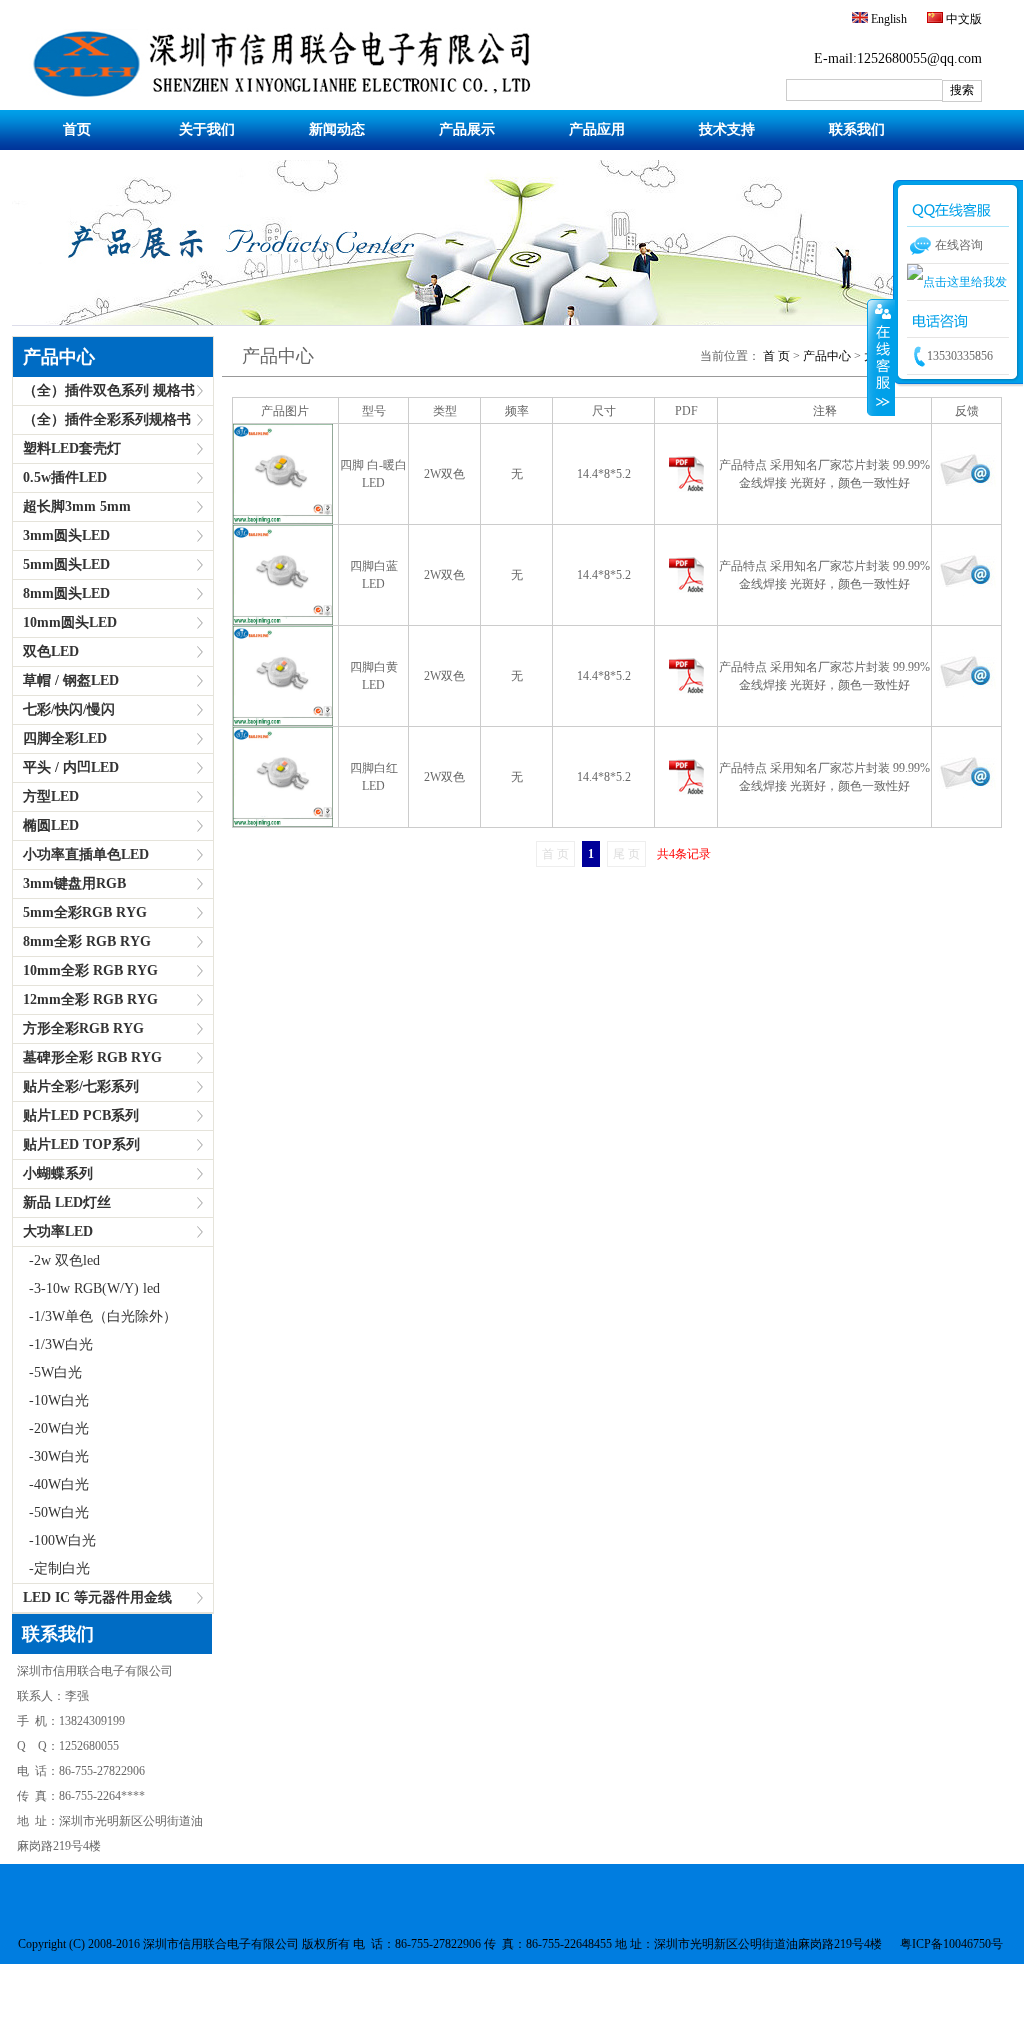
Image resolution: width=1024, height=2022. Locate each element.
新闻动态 (337, 129)
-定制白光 (51, 1568)
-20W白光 (51, 1428)
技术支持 (727, 129)
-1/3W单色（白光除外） (95, 1316)
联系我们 (857, 129)
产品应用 (597, 129)
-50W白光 (51, 1512)
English (887, 19)
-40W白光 (51, 1484)
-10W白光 (51, 1400)
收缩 (881, 357)
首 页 (776, 356)
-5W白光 (47, 1372)
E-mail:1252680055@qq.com (898, 58)
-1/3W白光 (53, 1344)
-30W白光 (51, 1456)
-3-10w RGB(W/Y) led (86, 1288)
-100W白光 (54, 1540)
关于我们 (207, 129)
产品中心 (825, 356)
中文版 (962, 19)
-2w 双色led (56, 1260)
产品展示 (467, 129)
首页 (77, 129)
